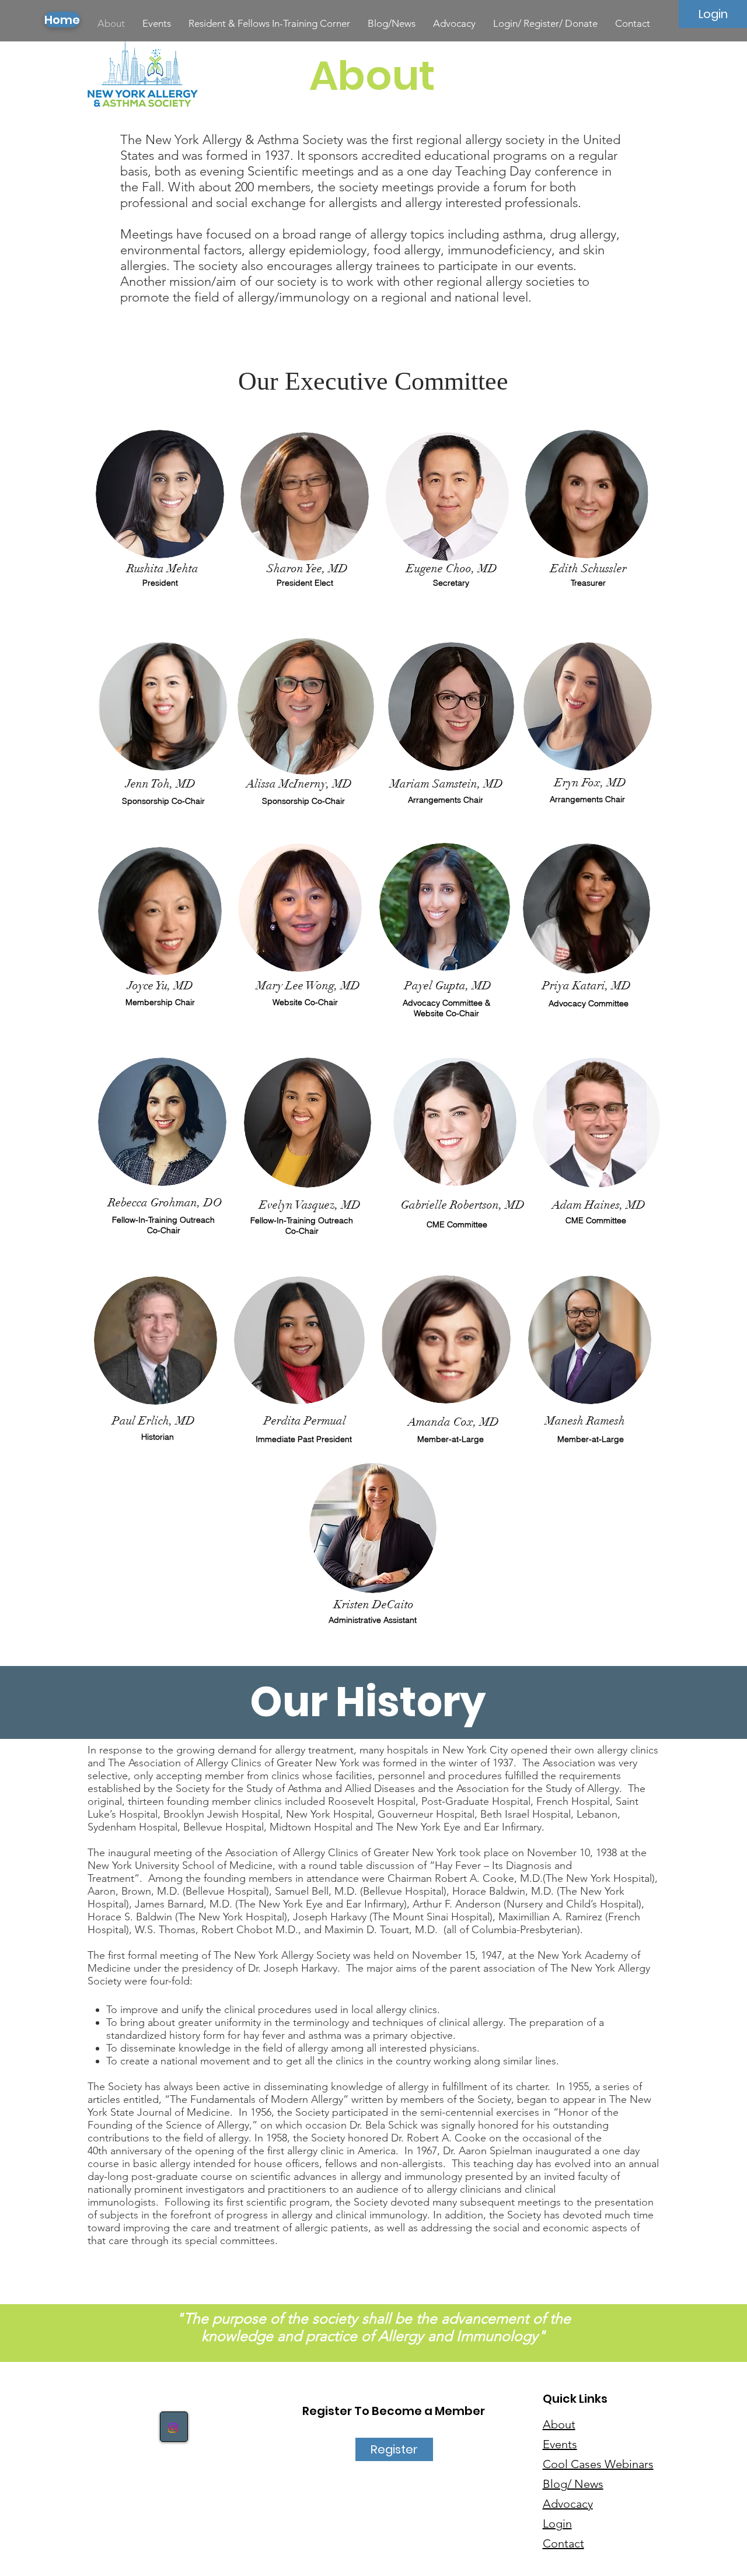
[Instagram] (173, 2428)
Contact (563, 2543)
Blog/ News (573, 2484)
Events (560, 2444)
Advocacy (568, 2504)
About (559, 2424)
